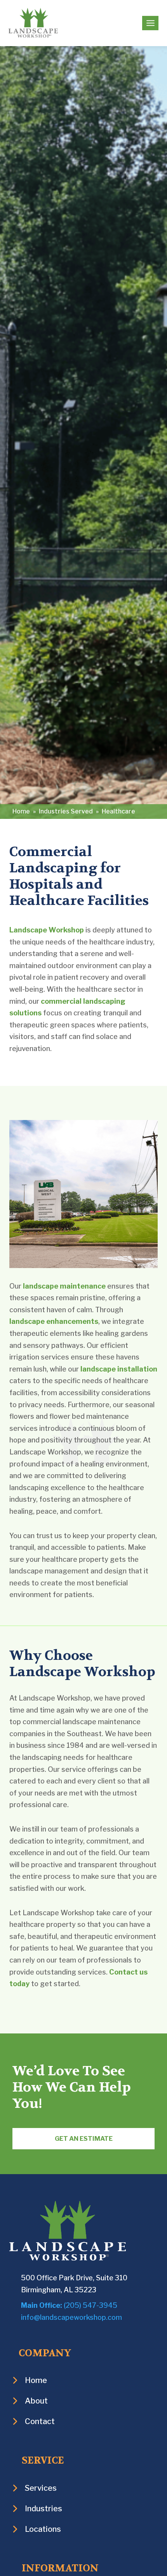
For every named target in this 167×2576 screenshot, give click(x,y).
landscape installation (119, 1369)
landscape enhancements (54, 1321)
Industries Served (66, 811)
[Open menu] (150, 23)
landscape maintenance (64, 1286)
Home (21, 811)
